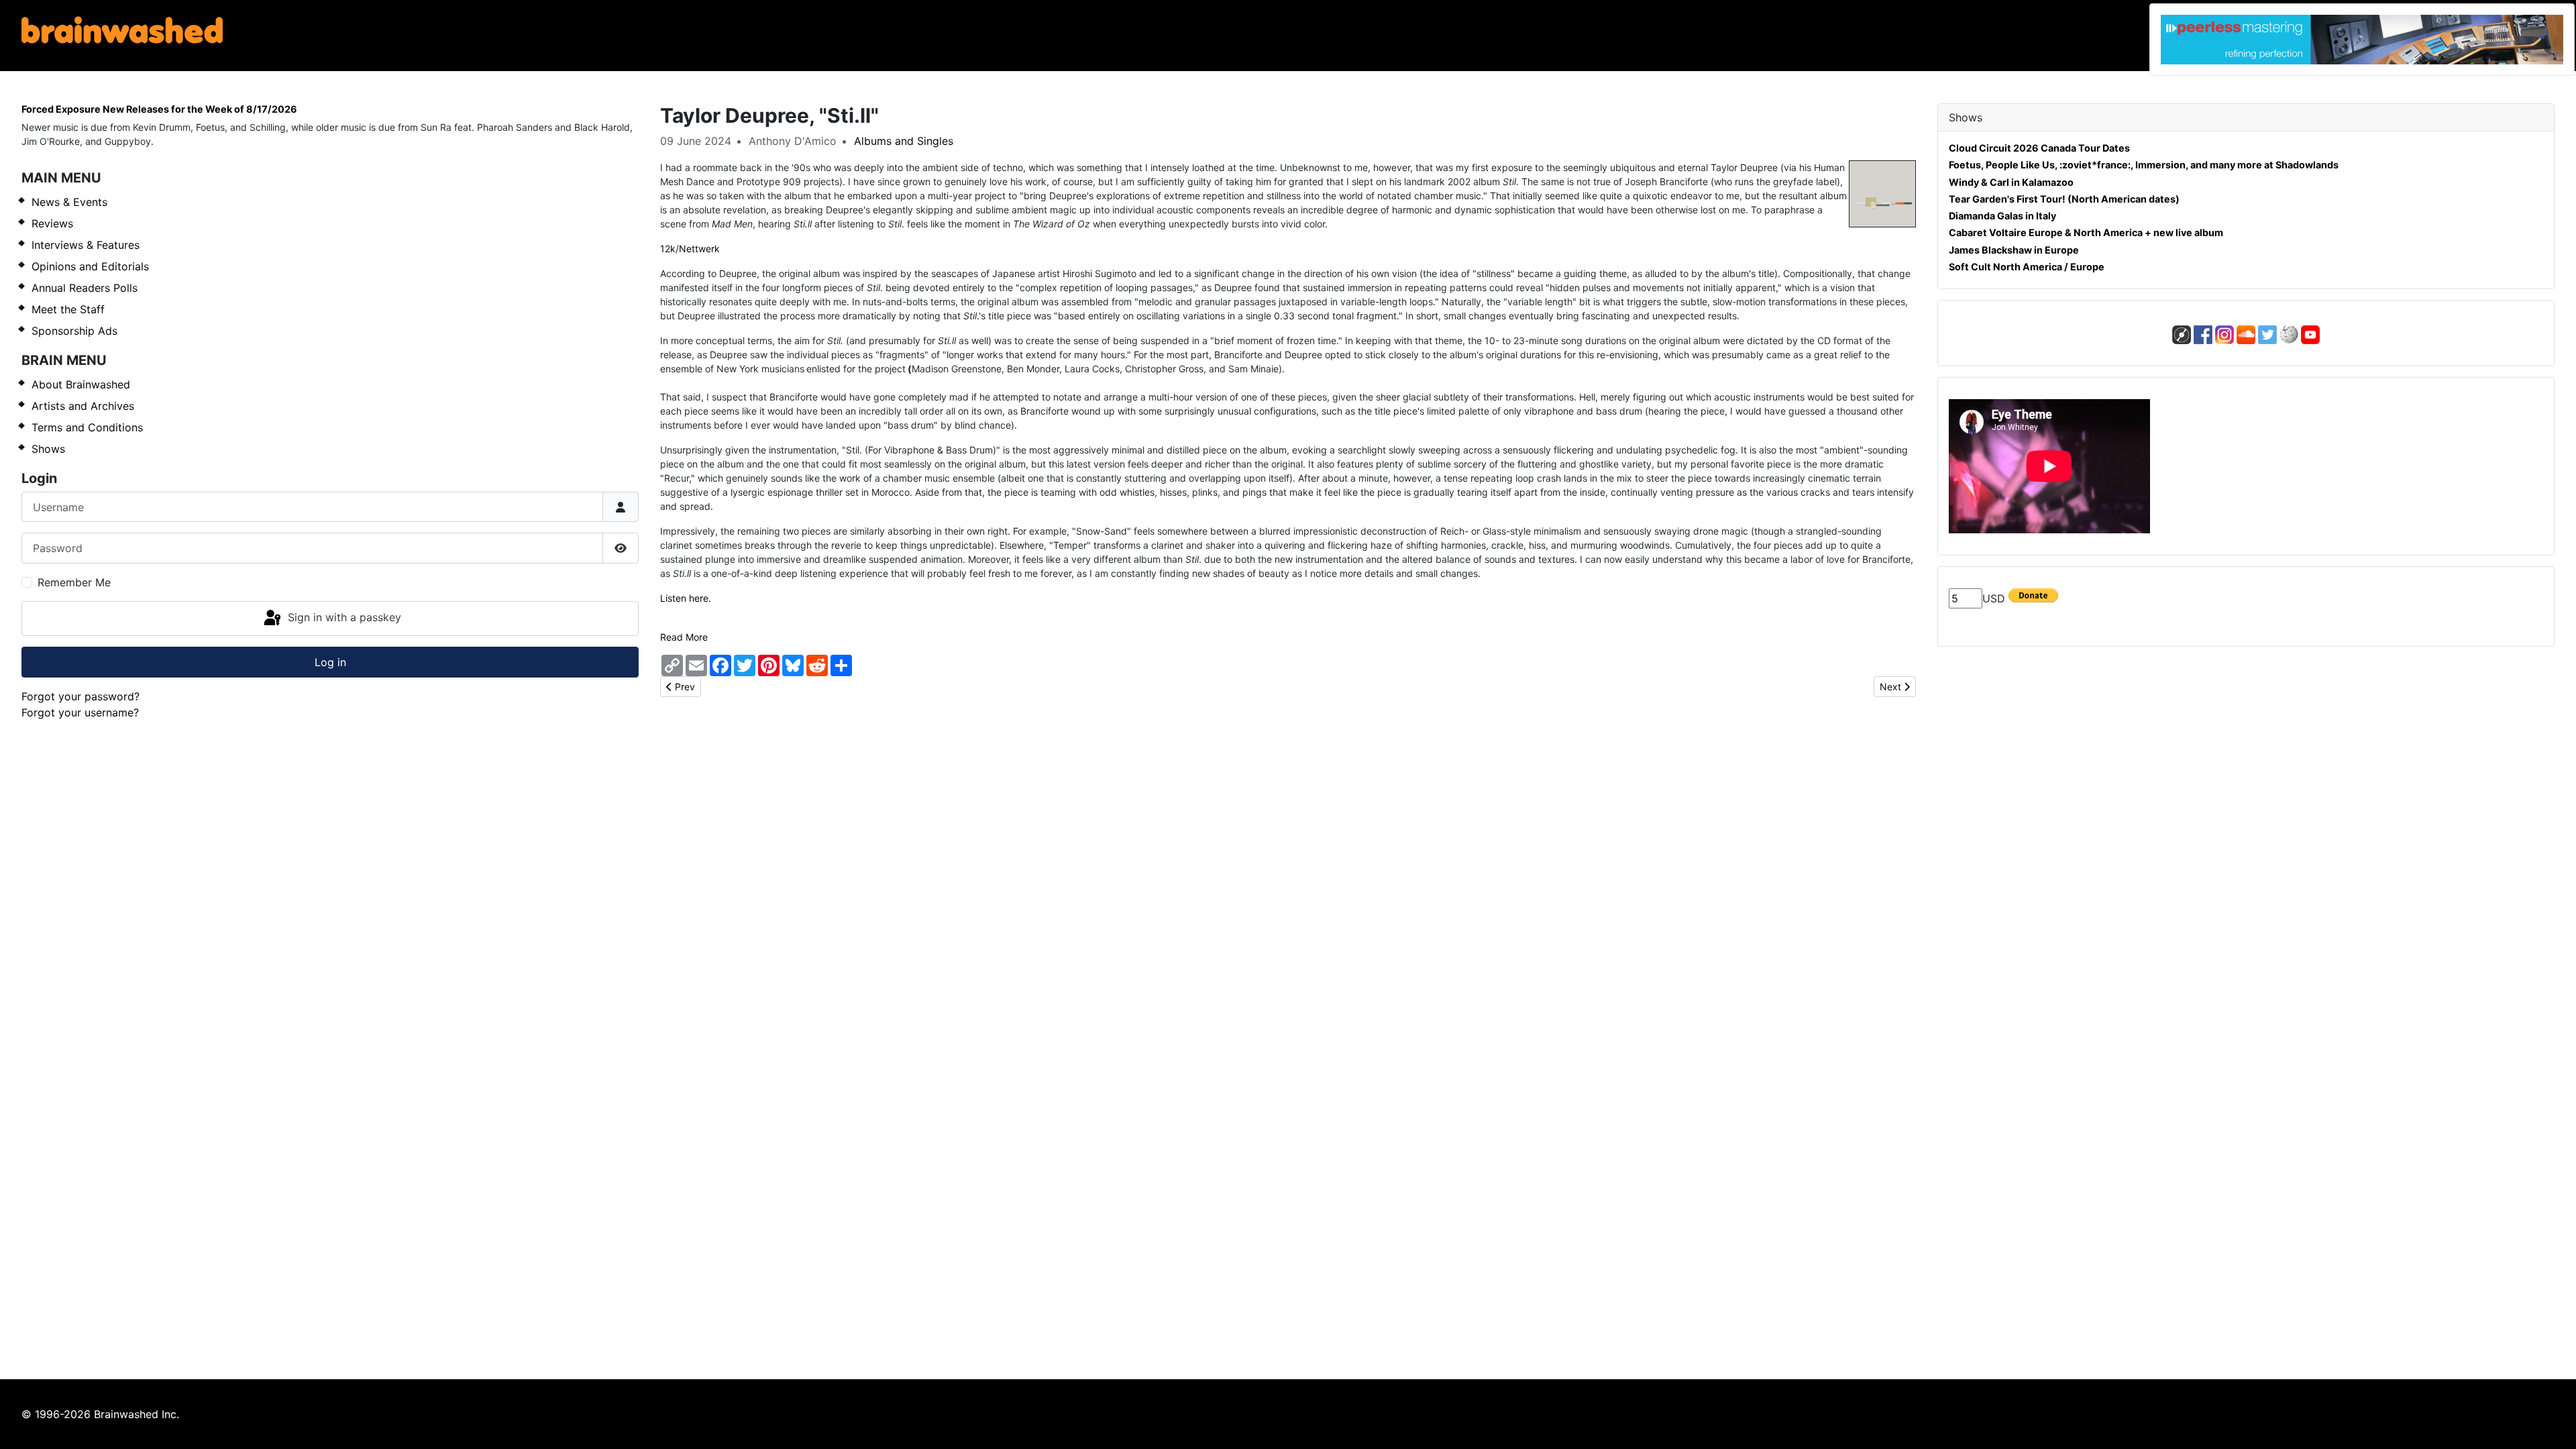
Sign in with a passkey (343, 617)
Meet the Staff (68, 309)
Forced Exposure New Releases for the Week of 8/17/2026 (159, 109)
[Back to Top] (2553, 1424)
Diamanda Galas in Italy (2002, 216)
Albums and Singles (904, 141)
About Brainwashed (81, 384)
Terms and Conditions (87, 427)
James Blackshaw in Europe (2014, 250)
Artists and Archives (83, 406)
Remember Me (74, 582)
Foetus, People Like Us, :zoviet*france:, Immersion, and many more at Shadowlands (2144, 165)
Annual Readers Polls (85, 288)
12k (668, 249)
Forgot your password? (80, 696)
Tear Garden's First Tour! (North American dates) (2064, 199)
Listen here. (686, 598)
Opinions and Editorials (90, 266)
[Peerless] (2362, 40)
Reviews (52, 223)
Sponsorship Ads (74, 331)
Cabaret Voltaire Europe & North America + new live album (2086, 232)
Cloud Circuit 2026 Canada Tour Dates (2039, 148)
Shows (48, 449)
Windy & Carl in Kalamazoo (2011, 182)
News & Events (69, 202)
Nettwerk (699, 249)
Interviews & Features (86, 245)
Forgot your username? (80, 712)
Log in (330, 662)
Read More (684, 637)
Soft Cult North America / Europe (2027, 267)
